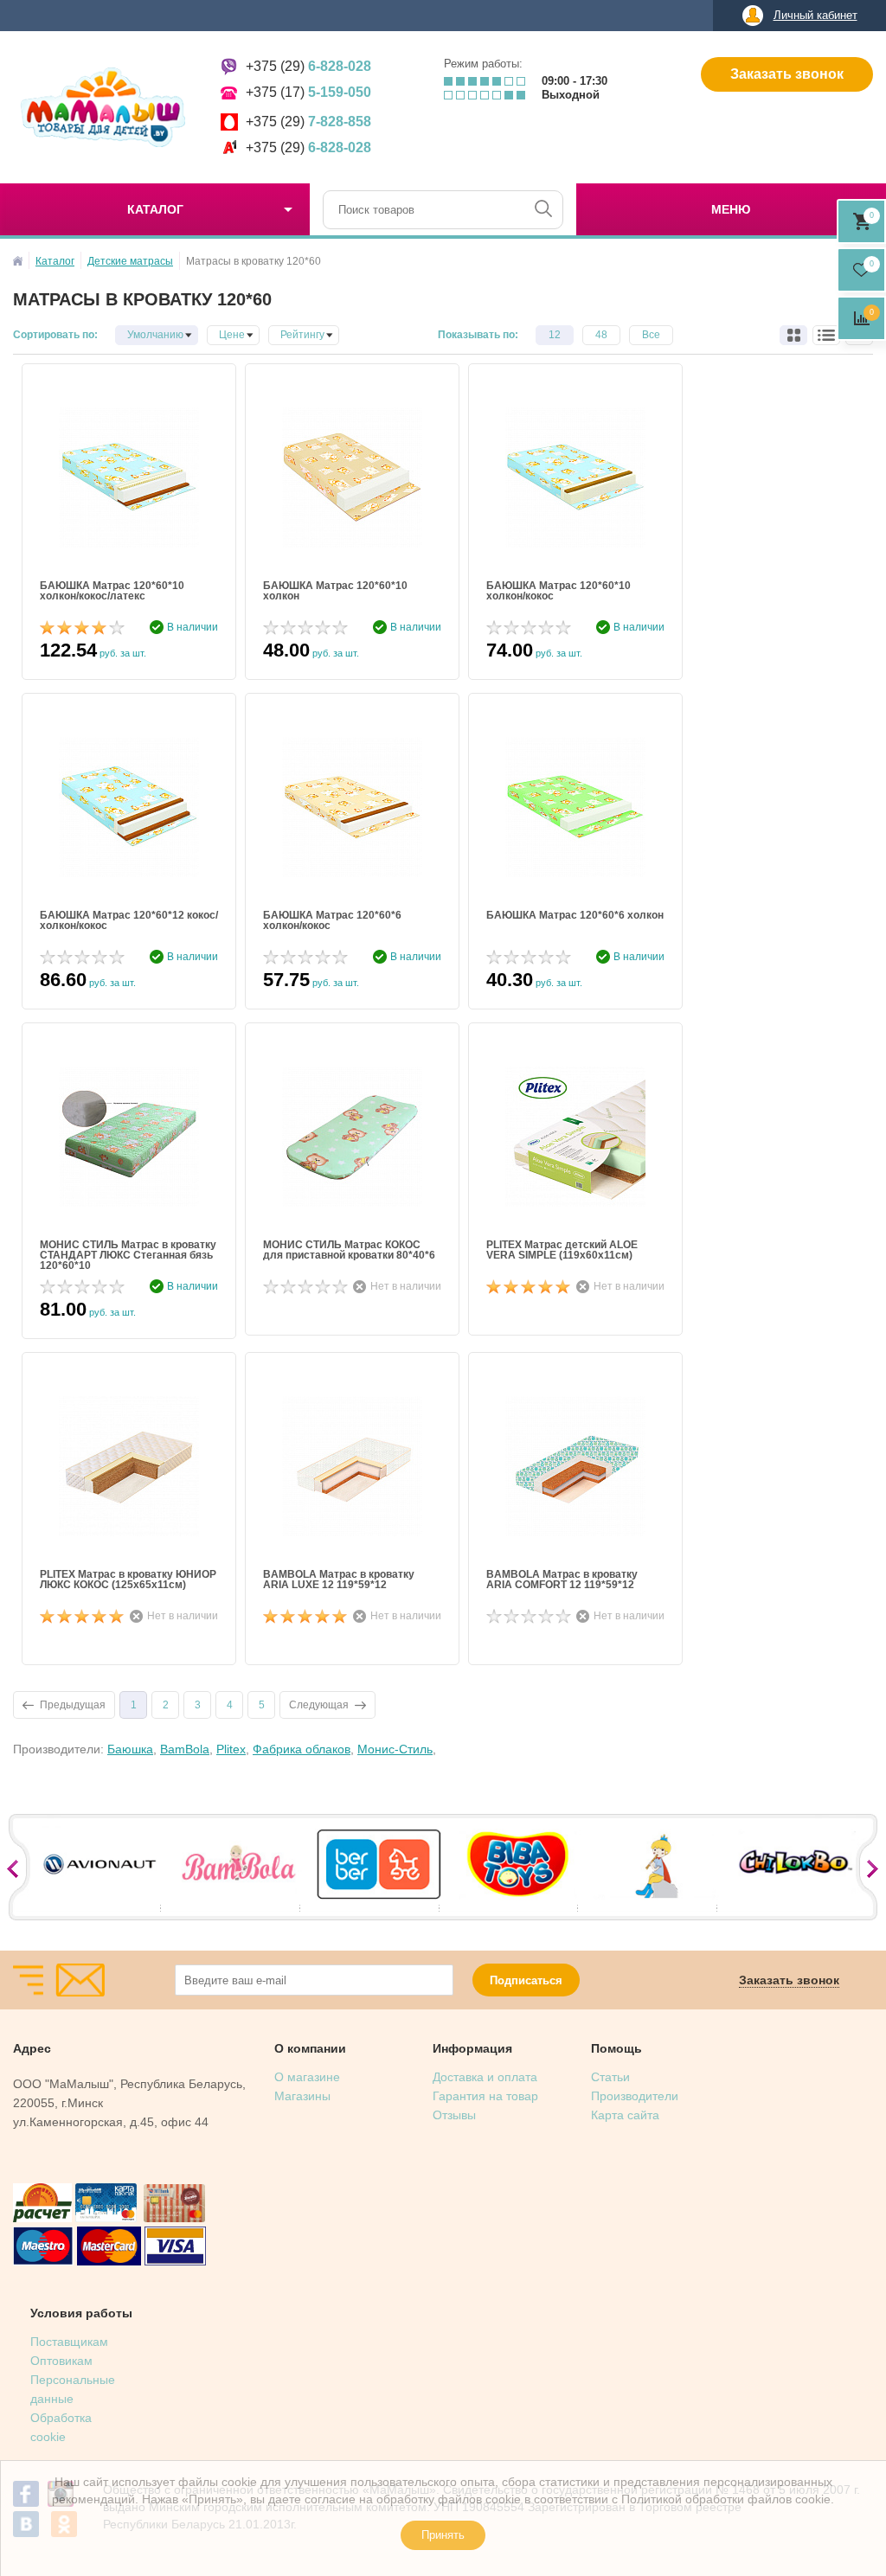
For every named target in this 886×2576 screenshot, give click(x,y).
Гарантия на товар (485, 2096)
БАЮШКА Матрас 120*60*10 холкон (335, 591)
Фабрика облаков (302, 1749)
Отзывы (454, 2115)
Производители (635, 2096)
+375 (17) (308, 92)
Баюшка (130, 1749)
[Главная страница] (18, 261)
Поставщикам (69, 2342)
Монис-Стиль (395, 1749)
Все (651, 335)
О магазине (307, 2077)
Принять (443, 2535)
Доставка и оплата (485, 2077)
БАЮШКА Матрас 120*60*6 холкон (575, 916)
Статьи (610, 2077)
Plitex (231, 1749)
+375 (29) (308, 66)
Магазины (302, 2096)
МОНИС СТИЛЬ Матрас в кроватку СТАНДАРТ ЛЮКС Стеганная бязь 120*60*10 (128, 1255)
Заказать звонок (787, 74)
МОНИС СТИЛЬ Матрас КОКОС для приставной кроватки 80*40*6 (349, 1250)
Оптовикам (61, 2361)
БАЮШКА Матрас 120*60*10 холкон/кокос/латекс (112, 591)
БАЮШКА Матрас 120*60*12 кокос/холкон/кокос (129, 921)
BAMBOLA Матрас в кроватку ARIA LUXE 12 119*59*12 (339, 1580)
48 (601, 335)
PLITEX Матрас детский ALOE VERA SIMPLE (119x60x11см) (562, 1250)
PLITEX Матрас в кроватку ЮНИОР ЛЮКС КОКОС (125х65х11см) (128, 1580)
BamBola (185, 1749)
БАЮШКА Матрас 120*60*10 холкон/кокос (559, 591)
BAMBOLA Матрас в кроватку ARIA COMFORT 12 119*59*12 (562, 1580)
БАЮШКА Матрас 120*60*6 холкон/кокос (332, 921)
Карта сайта (625, 2115)
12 (555, 335)
